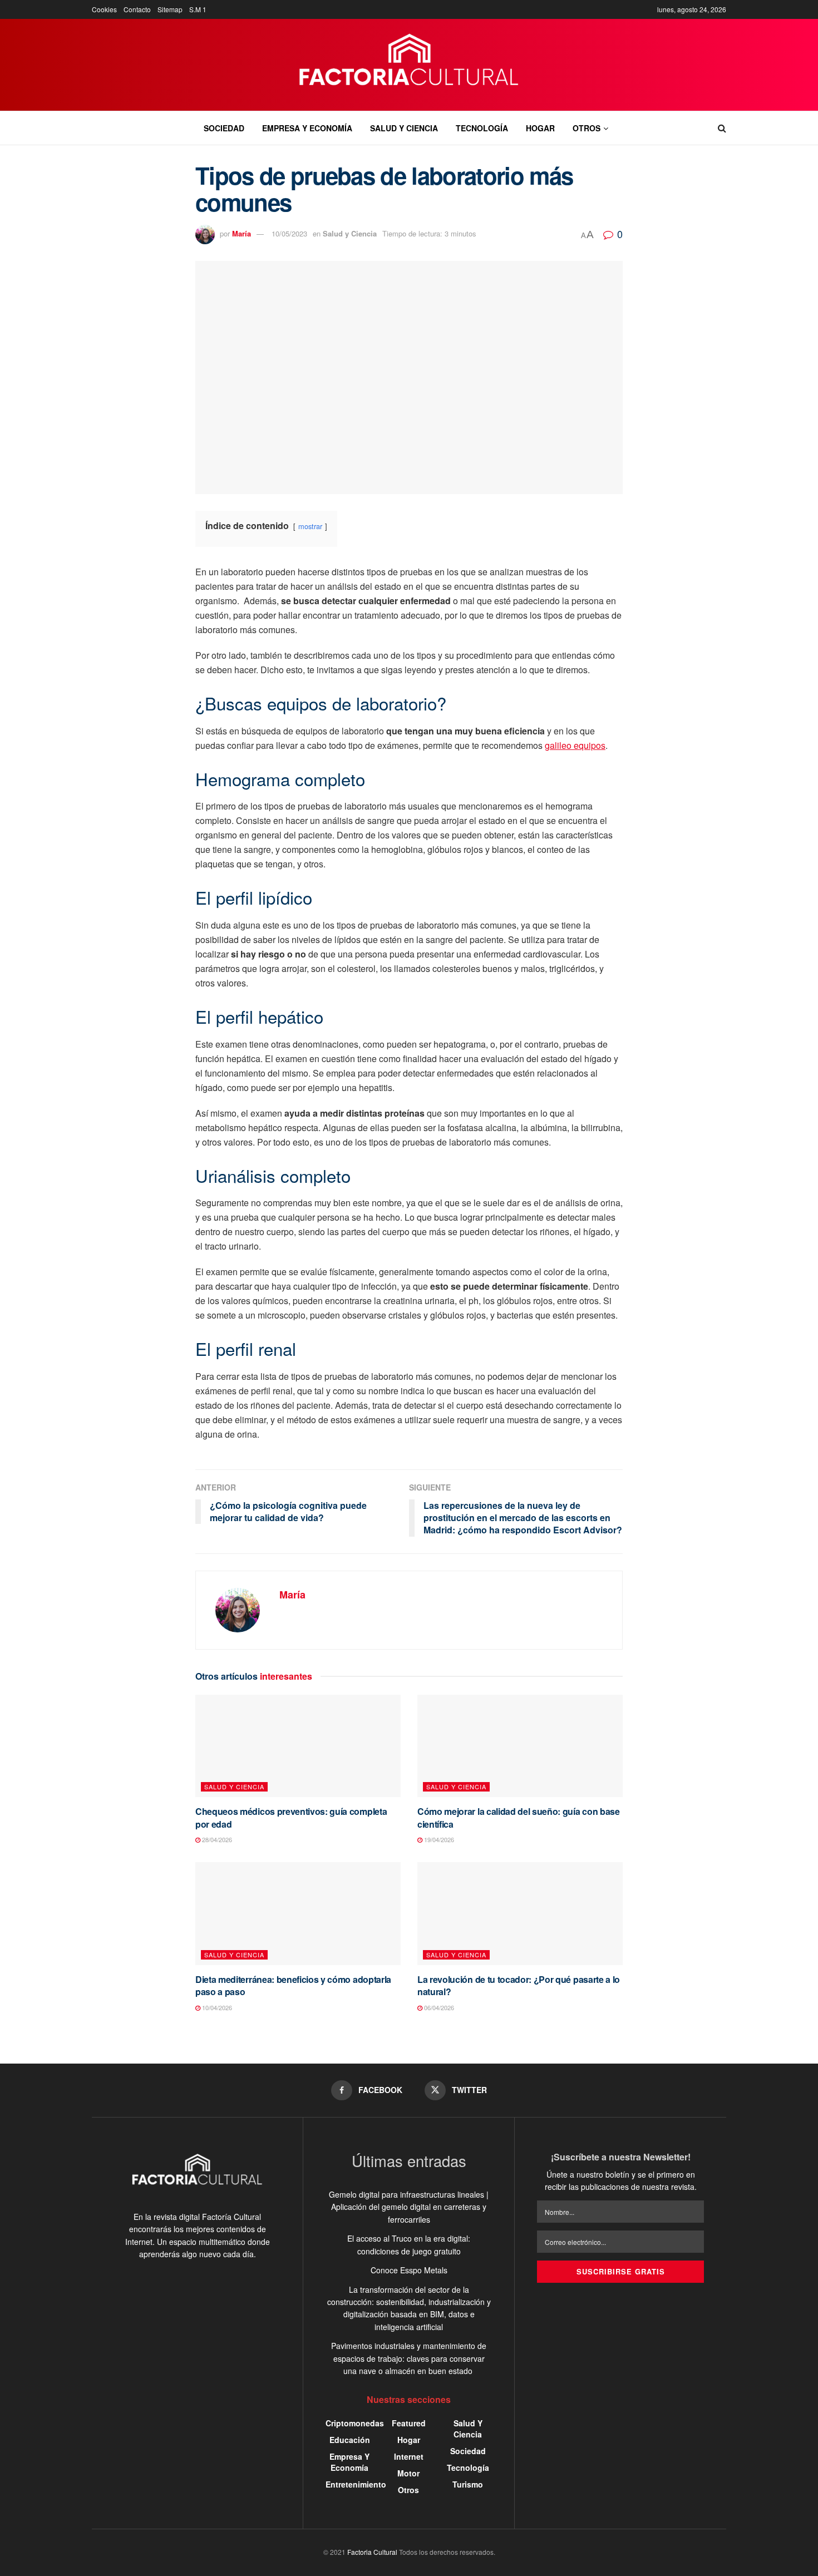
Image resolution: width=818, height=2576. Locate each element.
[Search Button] (722, 128)
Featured (409, 2423)
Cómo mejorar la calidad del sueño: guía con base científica (519, 1817)
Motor (408, 2473)
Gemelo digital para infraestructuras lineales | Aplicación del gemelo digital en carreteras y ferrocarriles (409, 2207)
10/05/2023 (289, 233)
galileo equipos (575, 745)
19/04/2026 (438, 1839)
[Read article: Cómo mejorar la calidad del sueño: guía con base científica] (520, 1746)
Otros (587, 128)
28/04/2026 (216, 1839)
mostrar (310, 526)
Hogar (540, 128)
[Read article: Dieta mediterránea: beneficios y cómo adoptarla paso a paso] (298, 1914)
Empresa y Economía (307, 128)
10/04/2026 (216, 2007)
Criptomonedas (355, 2423)
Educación (350, 2440)
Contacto (137, 9)
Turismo (468, 2484)
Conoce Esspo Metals (409, 2270)
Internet (409, 2456)
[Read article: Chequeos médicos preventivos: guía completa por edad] (298, 1746)
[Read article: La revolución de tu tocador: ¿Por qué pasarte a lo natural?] (520, 1914)
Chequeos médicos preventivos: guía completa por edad (291, 1817)
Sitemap (170, 9)
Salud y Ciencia (404, 128)
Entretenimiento (356, 2484)
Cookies (104, 9)
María (242, 233)
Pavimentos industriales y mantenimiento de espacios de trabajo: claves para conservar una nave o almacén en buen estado (409, 2358)
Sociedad (224, 128)
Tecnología (482, 128)
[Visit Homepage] (409, 65)
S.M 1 (198, 9)
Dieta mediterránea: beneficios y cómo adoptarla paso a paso (293, 1985)
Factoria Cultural (372, 2552)
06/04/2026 (438, 2007)
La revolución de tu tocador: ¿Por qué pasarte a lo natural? (519, 1985)
